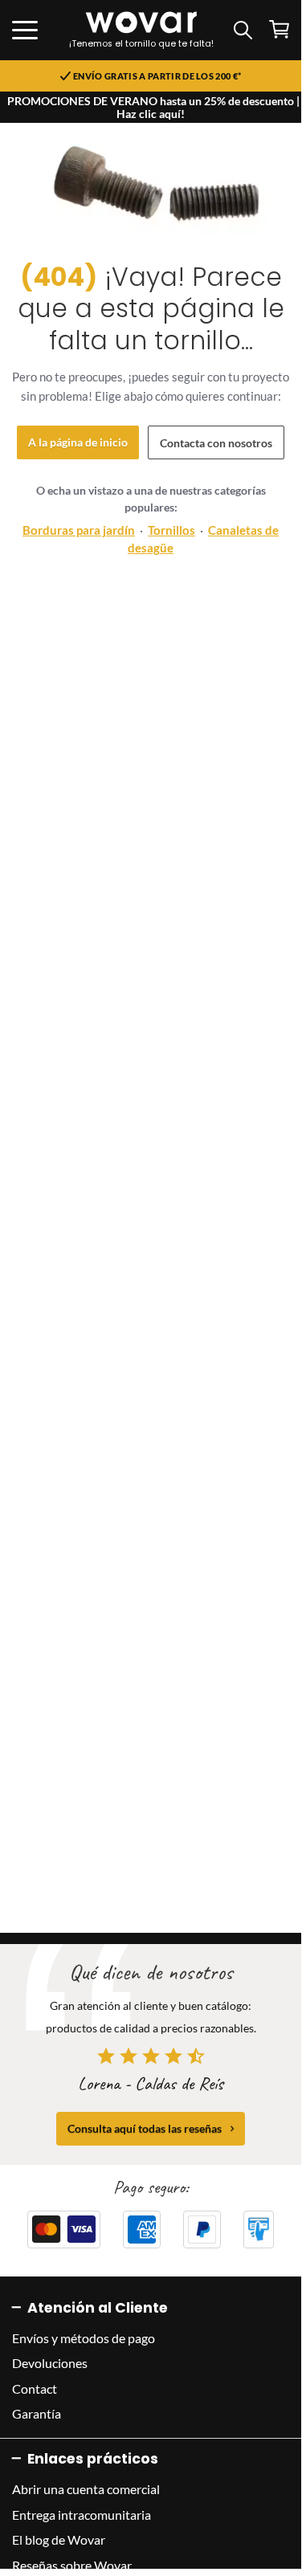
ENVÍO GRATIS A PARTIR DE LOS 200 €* (157, 76)
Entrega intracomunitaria (82, 2515)
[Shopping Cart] (279, 29)
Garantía (37, 2413)
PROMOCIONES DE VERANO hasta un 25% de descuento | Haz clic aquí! (153, 107)
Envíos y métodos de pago (84, 2338)
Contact (35, 2389)
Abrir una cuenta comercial (86, 2489)
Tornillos (171, 530)
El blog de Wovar (59, 2539)
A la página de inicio (78, 442)
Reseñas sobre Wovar (72, 2565)
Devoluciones (50, 2363)
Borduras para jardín (79, 530)
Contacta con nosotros (216, 443)
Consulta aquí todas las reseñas (145, 2128)
